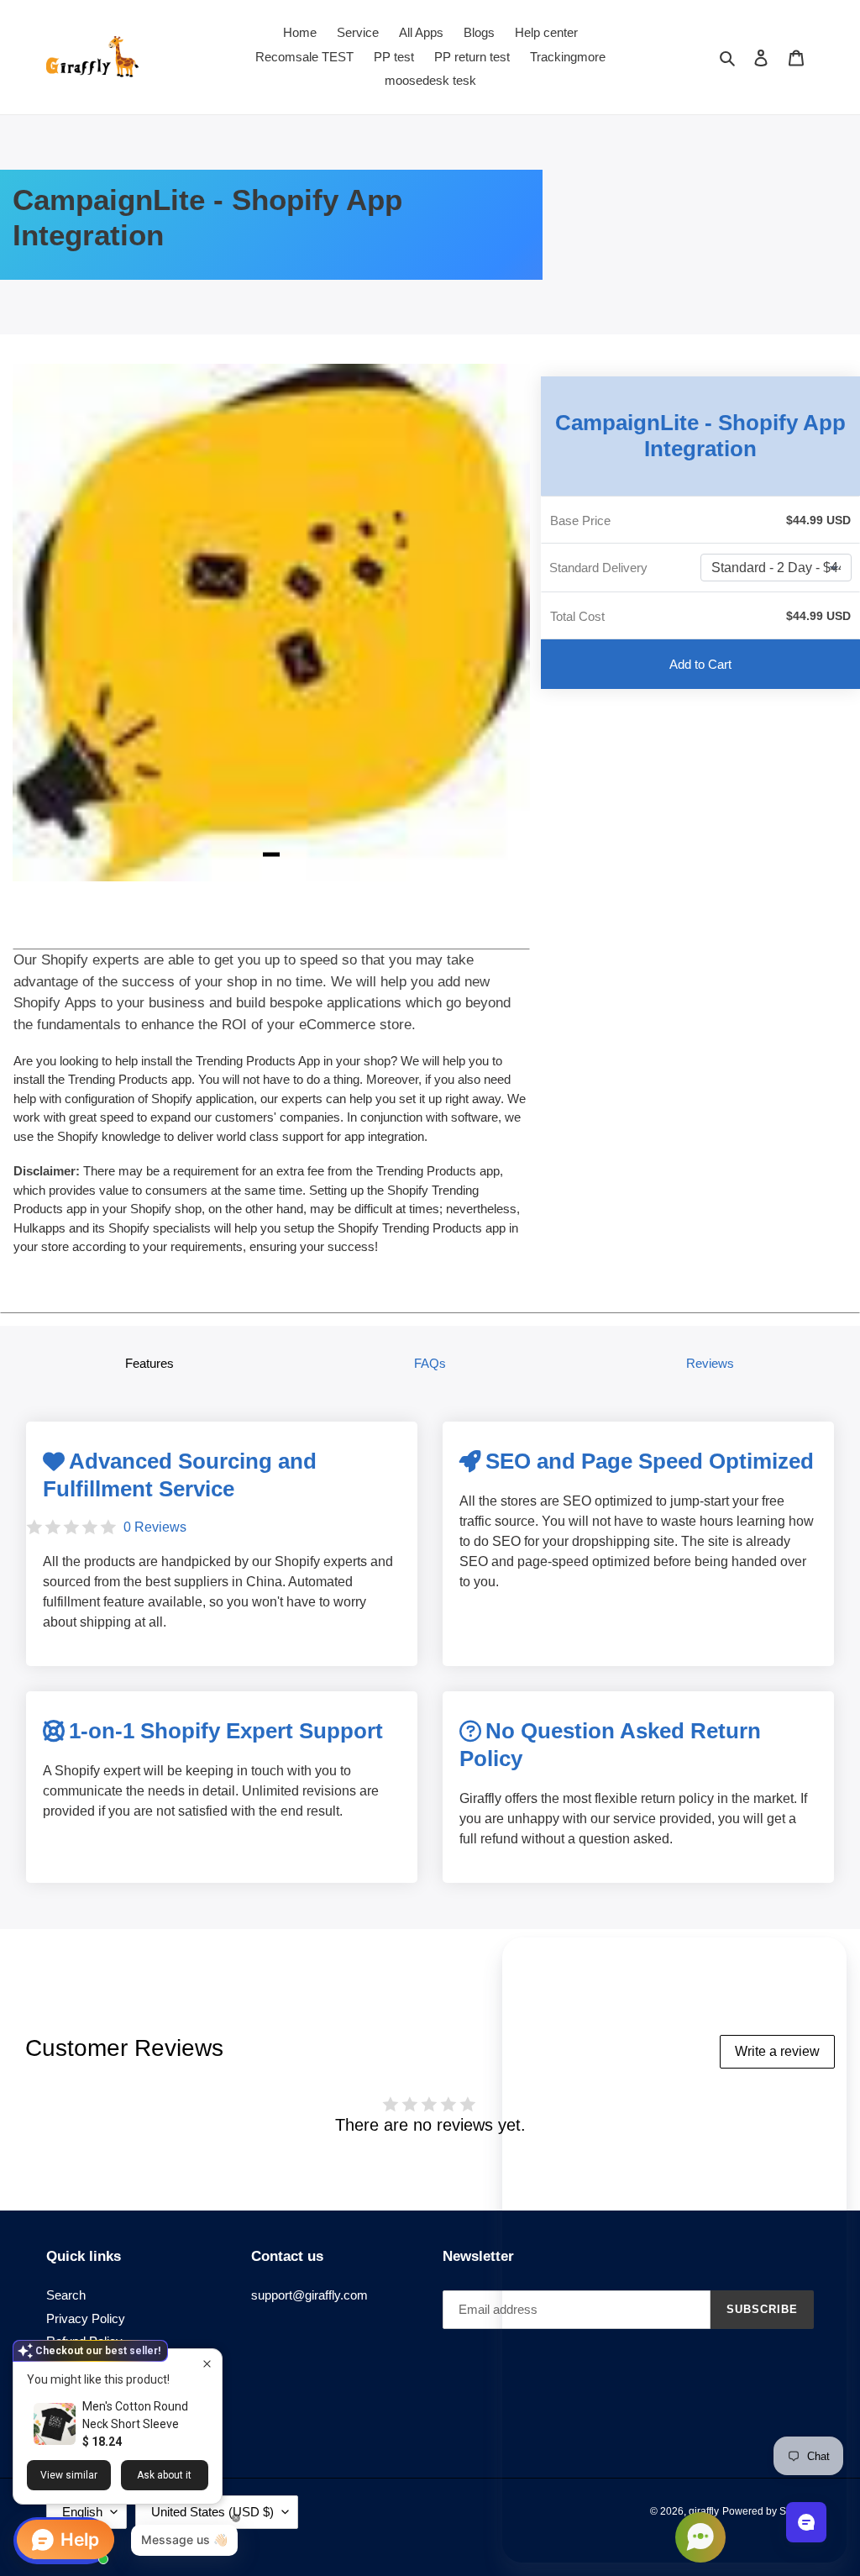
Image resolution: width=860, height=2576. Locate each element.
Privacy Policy (86, 2318)
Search (66, 2295)
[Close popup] (207, 2364)
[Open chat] (806, 2522)
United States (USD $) (212, 2512)
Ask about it (164, 2475)
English (82, 2512)
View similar (69, 2475)
